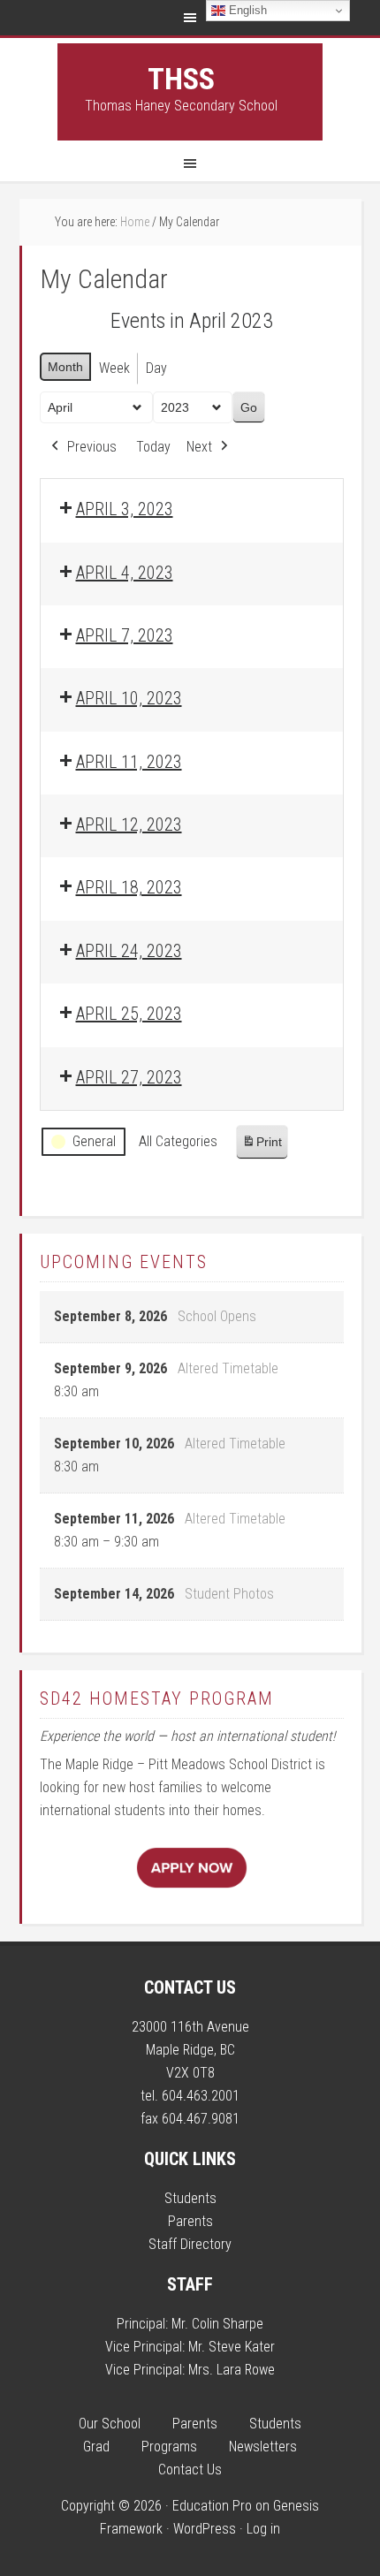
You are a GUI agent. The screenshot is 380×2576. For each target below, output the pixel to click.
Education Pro (212, 2506)
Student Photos (229, 1594)
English (246, 10)
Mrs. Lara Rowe (232, 2370)
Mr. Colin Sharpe (217, 2324)
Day (156, 368)
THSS (181, 79)
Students (190, 2198)
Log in (263, 2529)
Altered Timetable (228, 1368)
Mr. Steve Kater (232, 2347)
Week (114, 368)
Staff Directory (190, 2244)
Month (65, 367)
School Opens (217, 1316)
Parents (190, 2221)
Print (262, 1147)
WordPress (205, 2529)
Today (153, 447)
